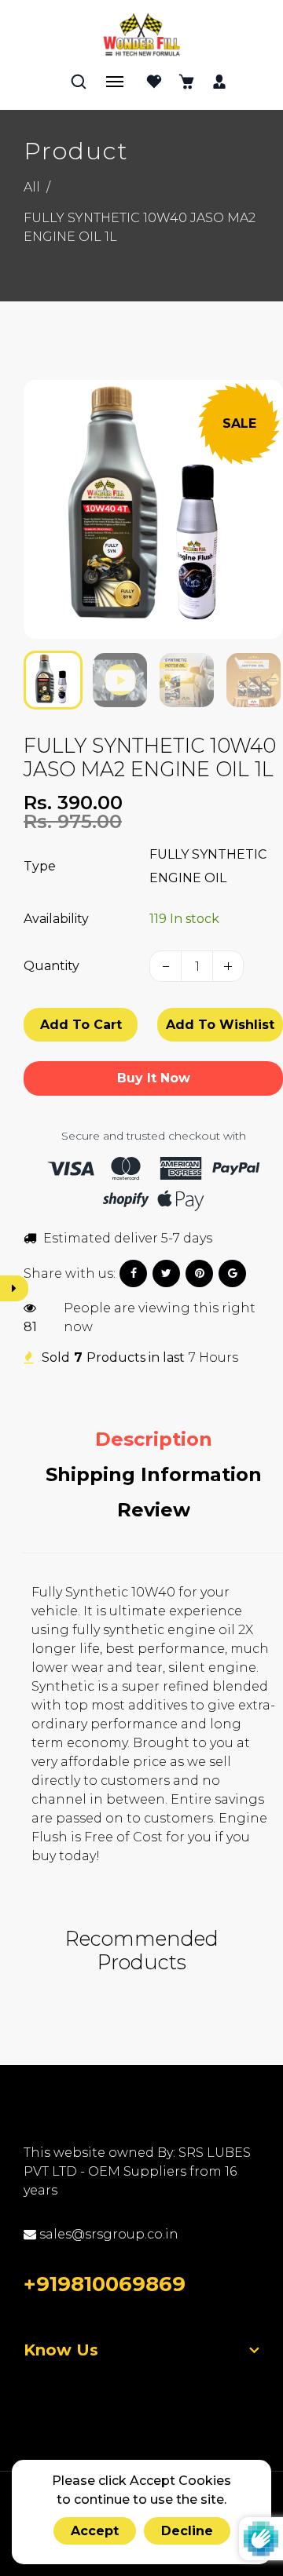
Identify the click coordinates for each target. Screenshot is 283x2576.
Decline (187, 2531)
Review (154, 1510)
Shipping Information (154, 1474)
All (32, 187)
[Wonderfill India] (141, 35)
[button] (47, 678)
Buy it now (154, 1078)
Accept (95, 2531)
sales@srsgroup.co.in (107, 2234)
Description (154, 1439)
